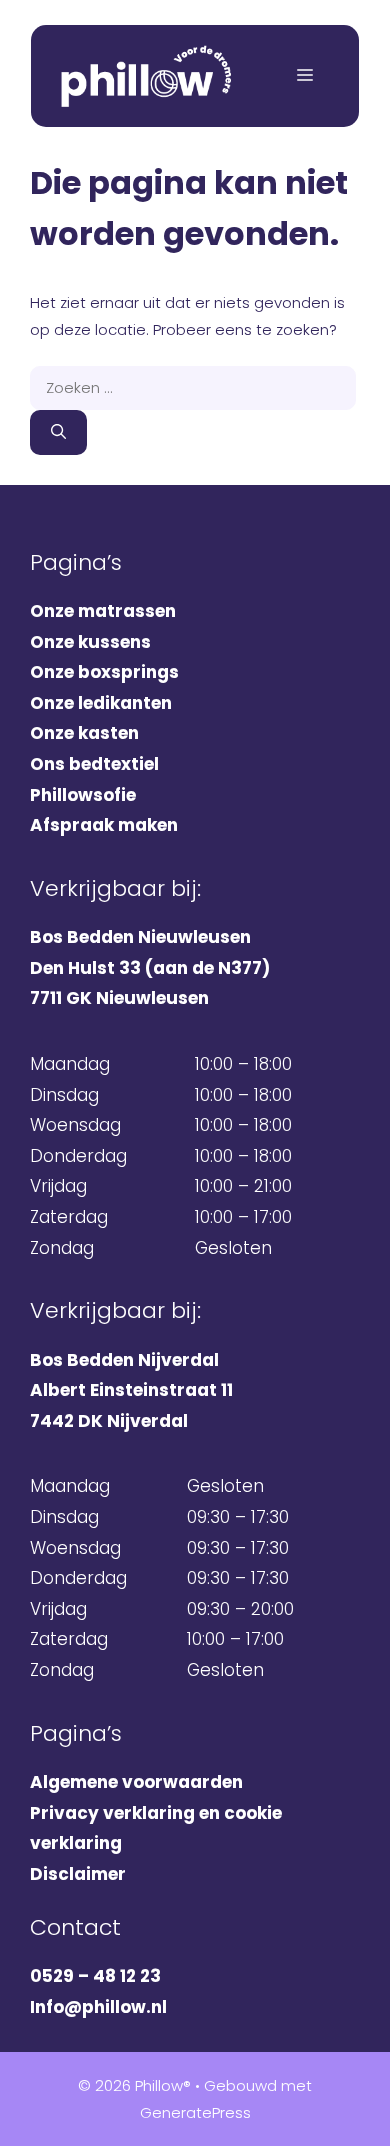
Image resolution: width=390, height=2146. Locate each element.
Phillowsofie (83, 795)
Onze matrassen (103, 611)
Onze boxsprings (104, 672)
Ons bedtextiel (94, 764)
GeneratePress (195, 2112)
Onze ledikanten (101, 703)
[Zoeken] (58, 432)
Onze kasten (84, 733)
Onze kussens (90, 642)
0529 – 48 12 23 (95, 1976)
